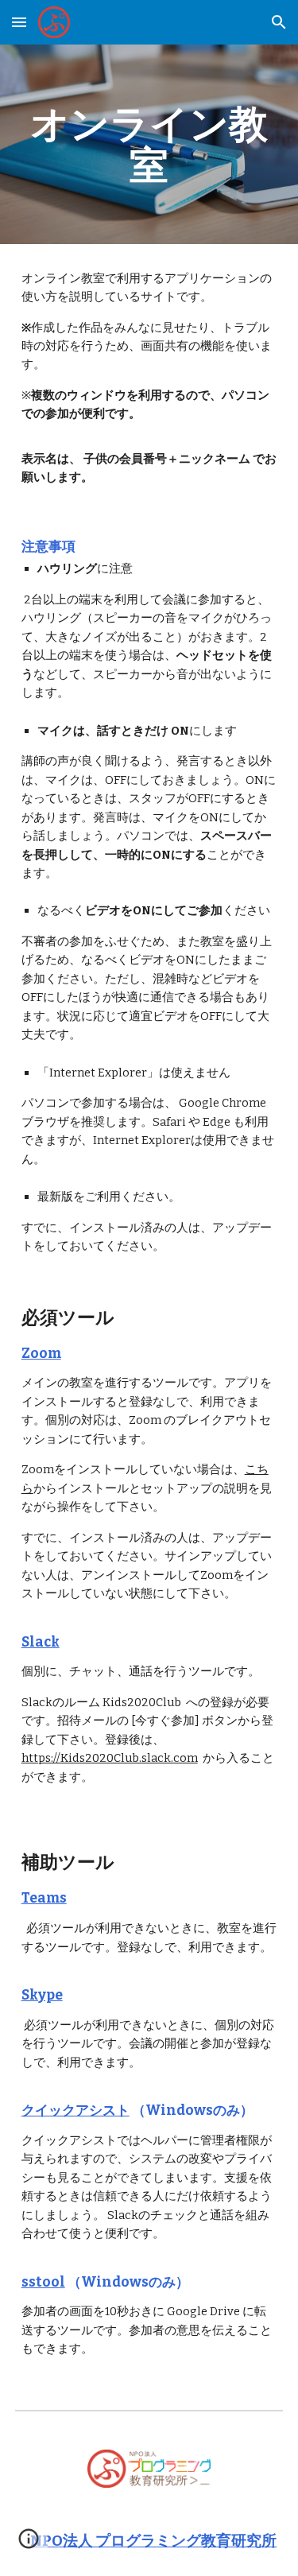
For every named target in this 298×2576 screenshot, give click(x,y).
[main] (149, 144)
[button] (19, 22)
